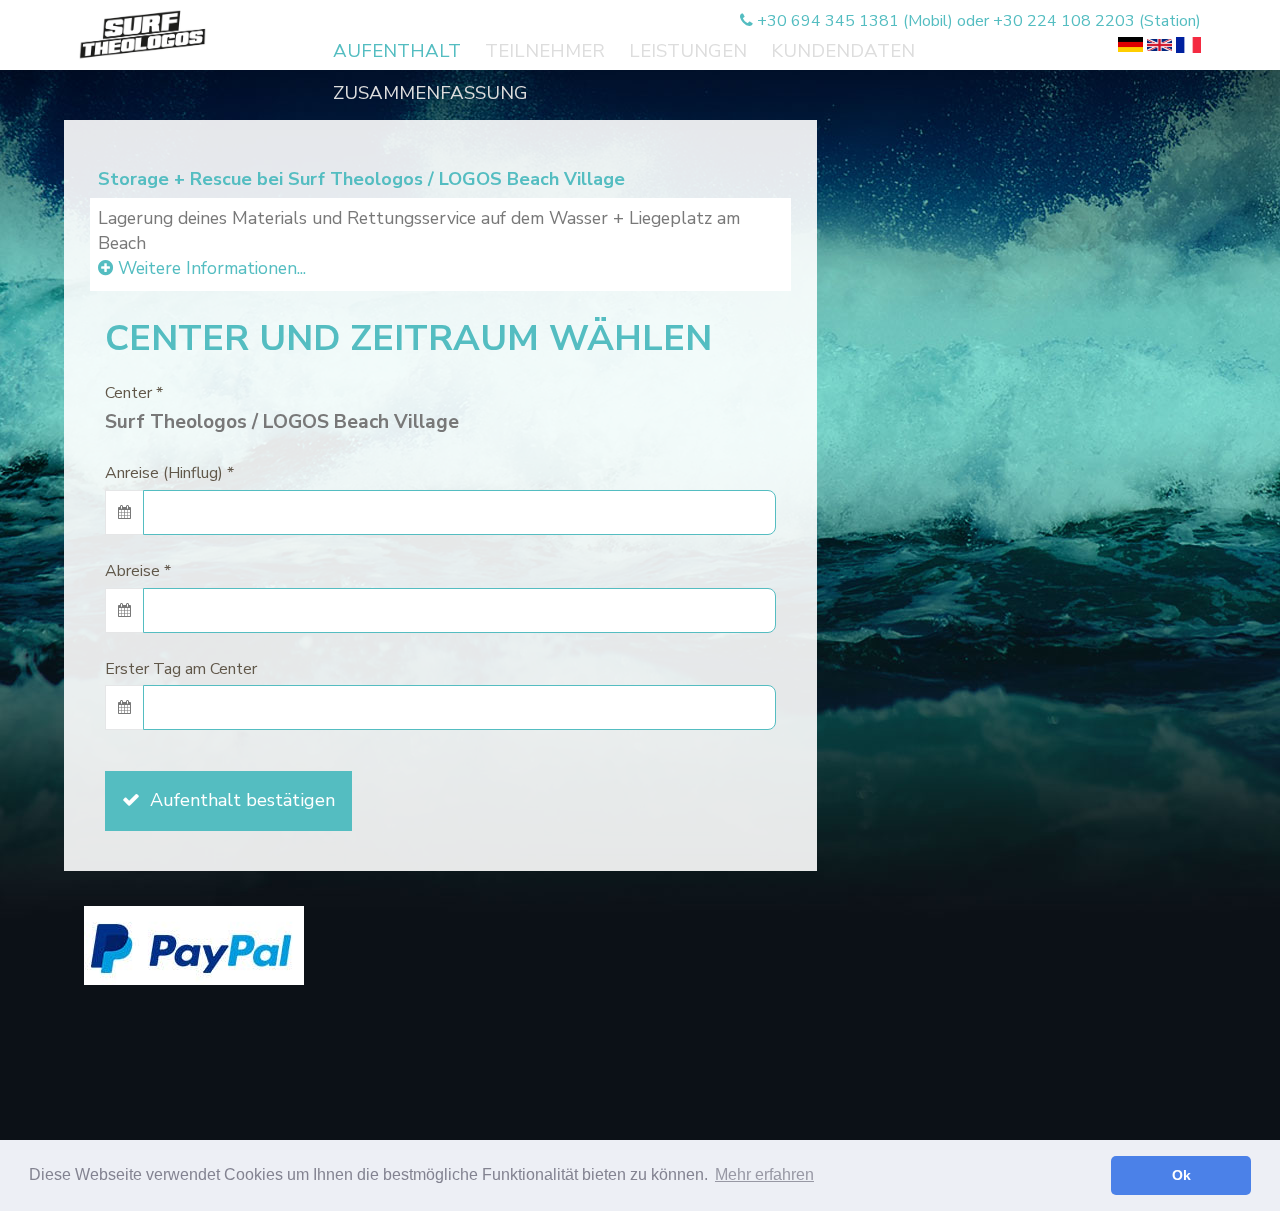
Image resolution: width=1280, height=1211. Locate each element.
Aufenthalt (397, 51)
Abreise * (138, 571)
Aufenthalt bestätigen (237, 800)
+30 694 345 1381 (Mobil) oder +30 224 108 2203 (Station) (977, 21)
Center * (134, 393)
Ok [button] (1181, 1175)
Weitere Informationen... (209, 268)
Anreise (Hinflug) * (169, 473)
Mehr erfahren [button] (764, 1174)
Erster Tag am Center (181, 669)
